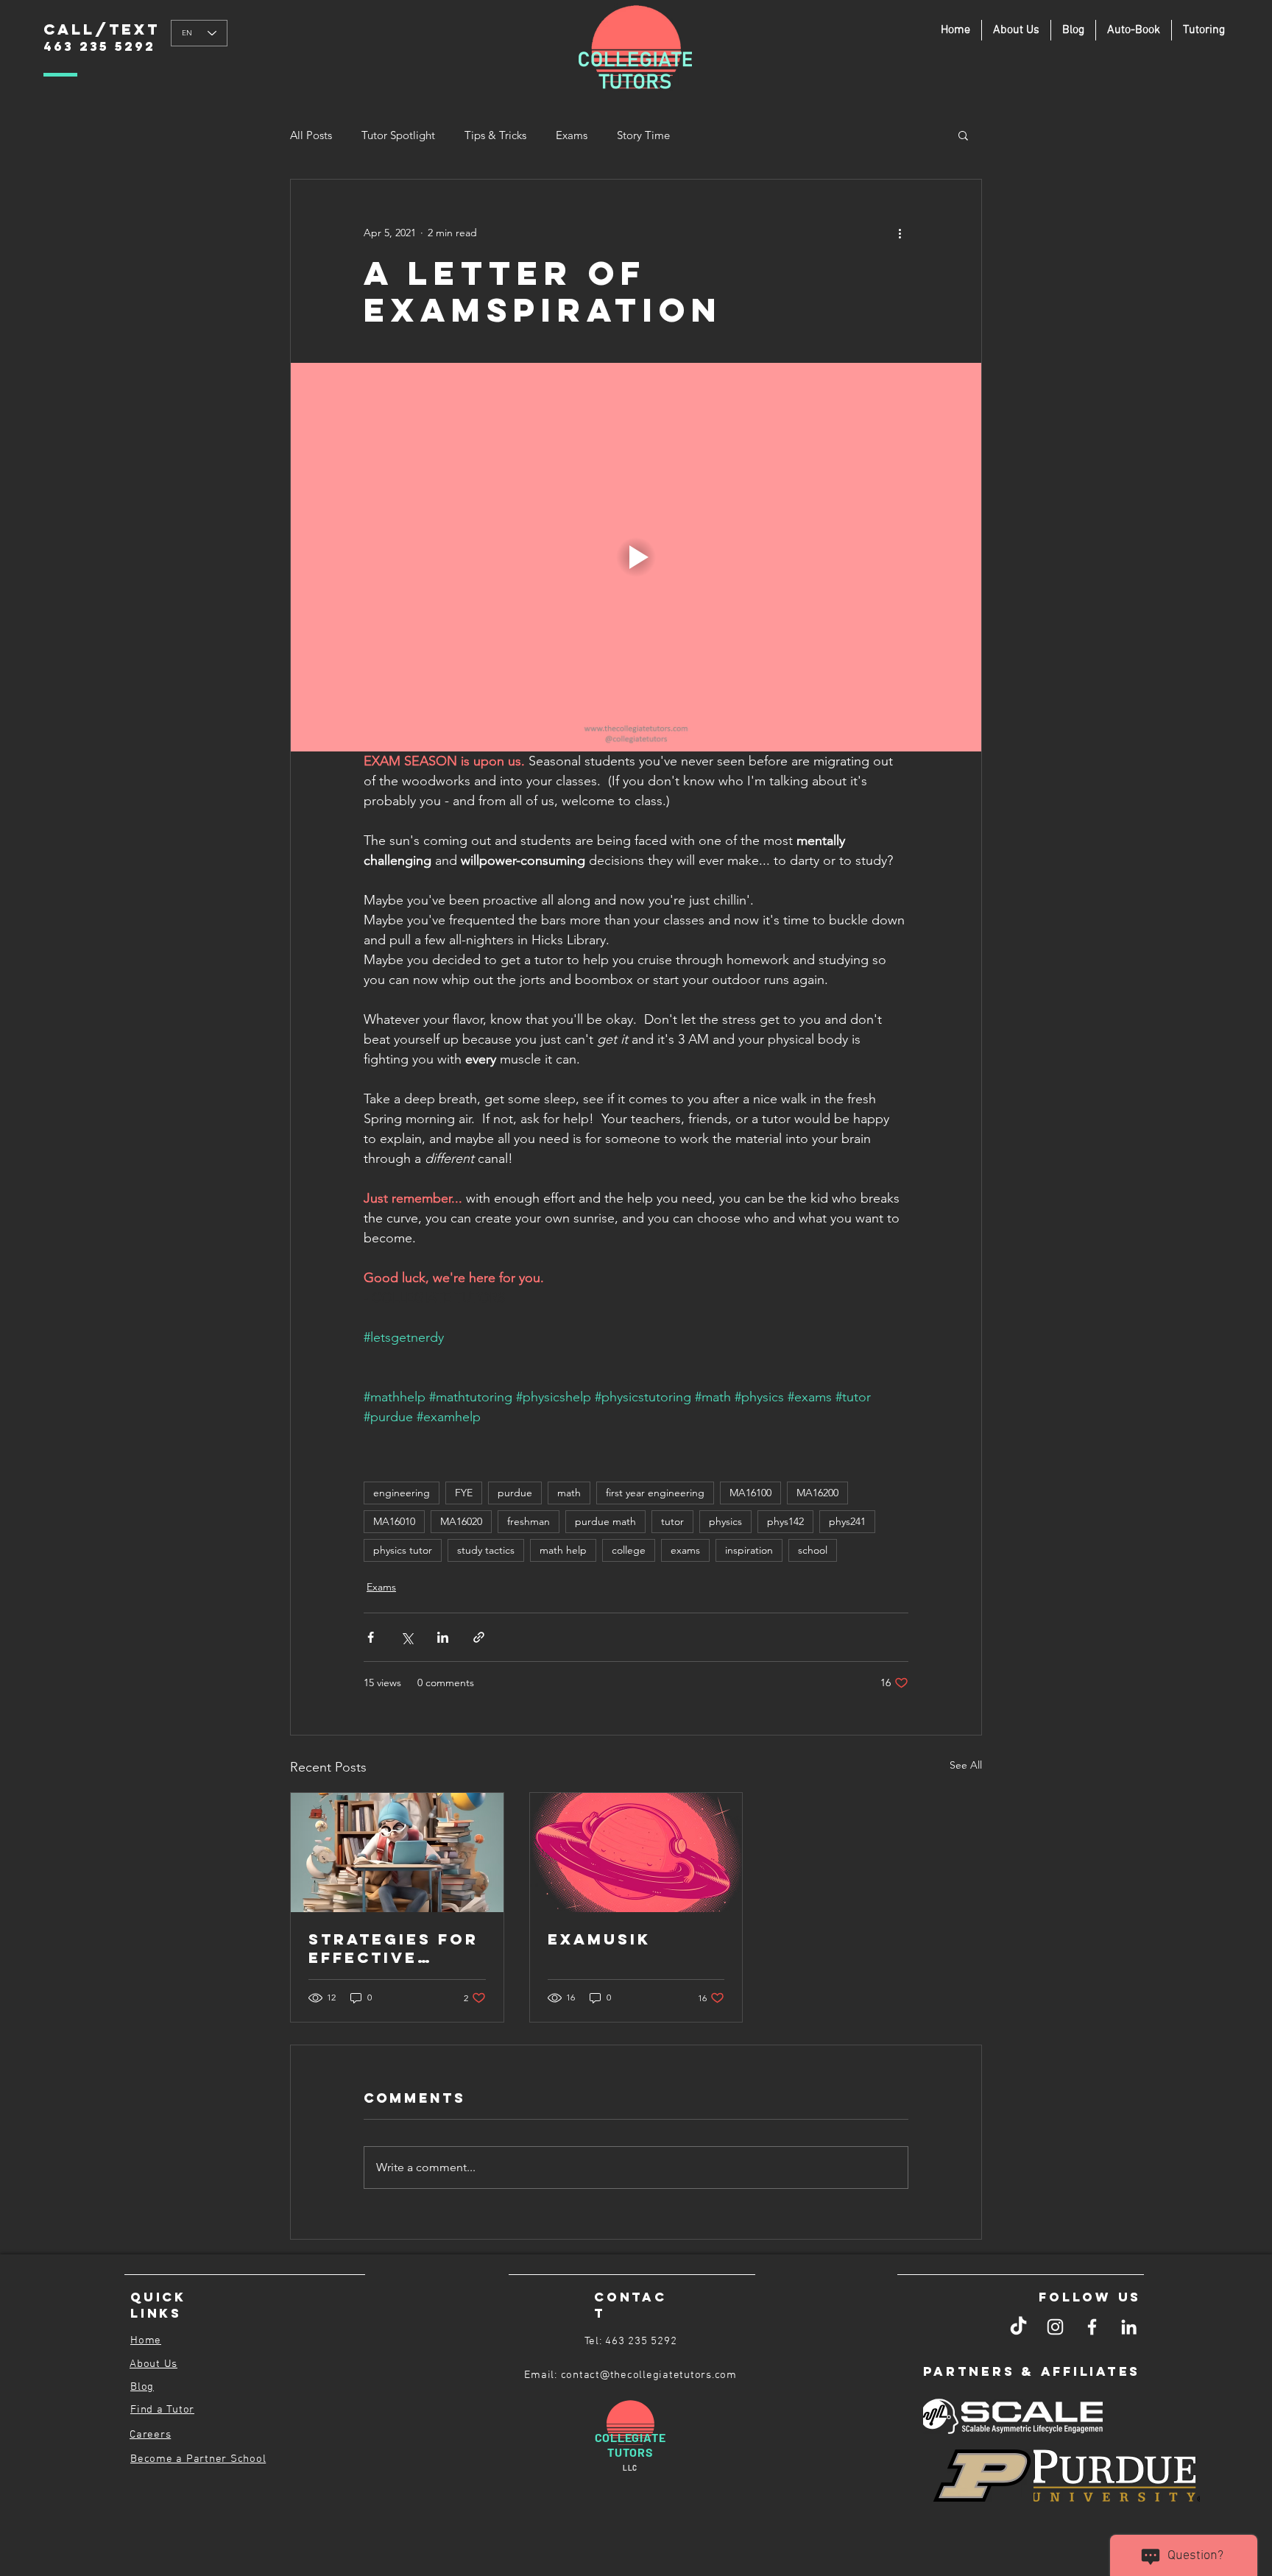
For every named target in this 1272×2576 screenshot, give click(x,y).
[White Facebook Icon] (1092, 2327)
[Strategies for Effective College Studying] (397, 1853)
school (813, 1550)
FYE (464, 1493)
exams (685, 1550)
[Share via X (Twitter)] (407, 1637)
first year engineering (655, 1493)
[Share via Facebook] (371, 1637)
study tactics (486, 1550)
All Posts (311, 135)
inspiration (749, 1550)
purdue (515, 1493)
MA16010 (394, 1521)
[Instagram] (1055, 2327)
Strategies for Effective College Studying (393, 1948)
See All (966, 1765)
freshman (529, 1521)
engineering (402, 1493)
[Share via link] (479, 1637)
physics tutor (403, 1550)
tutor (672, 1521)
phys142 (785, 1521)
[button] (1204, 30)
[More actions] (900, 233)
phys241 (847, 1521)
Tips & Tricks (495, 135)
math (569, 1493)
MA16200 (817, 1493)
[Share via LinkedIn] (443, 1637)
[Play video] (636, 557)
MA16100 (750, 1493)
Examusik (599, 1939)
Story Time (643, 135)
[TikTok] (1018, 2327)
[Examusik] (636, 1853)
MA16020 (461, 1521)
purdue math (605, 1521)
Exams (572, 135)
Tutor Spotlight (398, 135)
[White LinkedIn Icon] (1129, 2327)
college (629, 1550)
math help (563, 1550)
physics (725, 1521)
